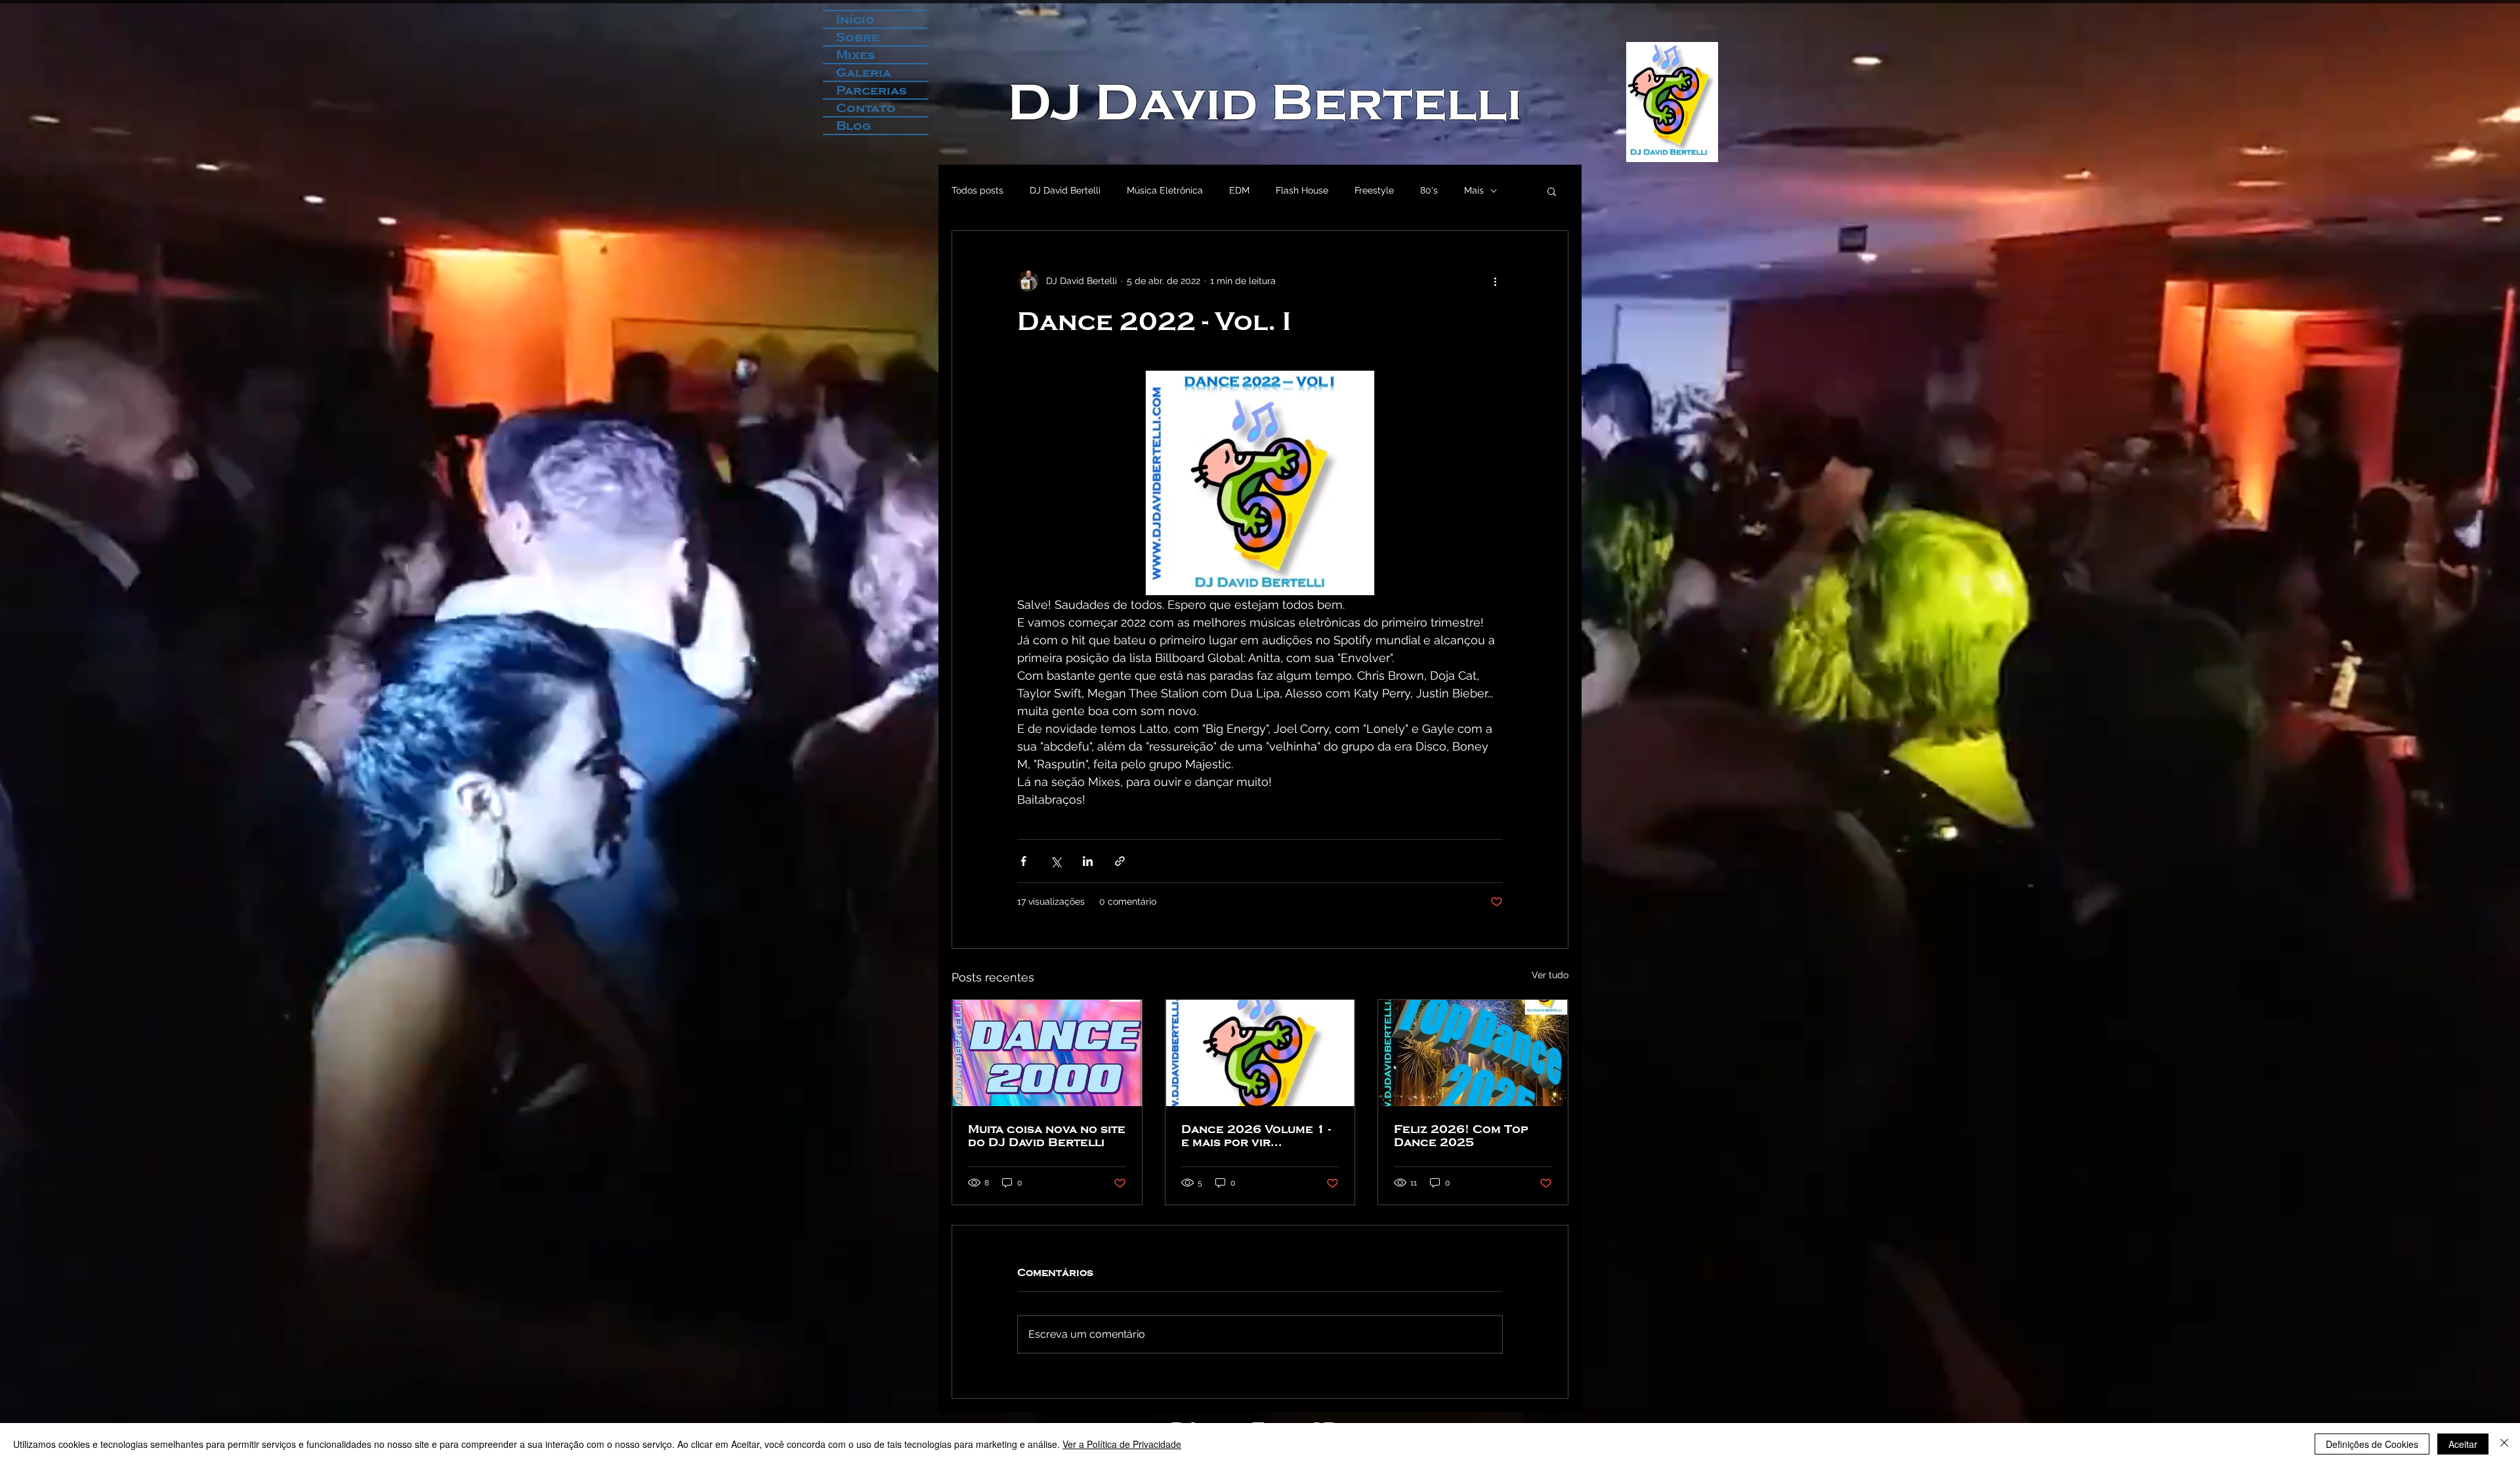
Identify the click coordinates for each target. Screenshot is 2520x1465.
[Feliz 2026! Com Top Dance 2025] (1473, 1053)
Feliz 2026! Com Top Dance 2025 (1461, 1136)
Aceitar (2463, 1444)
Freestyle (1374, 190)
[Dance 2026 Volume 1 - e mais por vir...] (1260, 1053)
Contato (866, 108)
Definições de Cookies (2372, 1444)
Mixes (856, 55)
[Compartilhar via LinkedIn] (1088, 861)
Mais (1474, 190)
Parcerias (871, 90)
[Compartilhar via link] (1120, 861)
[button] (1552, 191)
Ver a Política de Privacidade (1122, 1444)
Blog (854, 126)
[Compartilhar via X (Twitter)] (1056, 861)
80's (1429, 190)
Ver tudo (1550, 975)
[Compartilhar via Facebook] (1023, 861)
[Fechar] (2504, 1444)
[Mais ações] (1495, 281)
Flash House (1302, 190)
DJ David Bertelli (1265, 102)
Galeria (864, 72)
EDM (1239, 190)
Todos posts (977, 190)
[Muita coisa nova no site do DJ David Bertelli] (1047, 1053)
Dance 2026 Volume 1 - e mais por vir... (1256, 1136)
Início (855, 19)
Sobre (858, 37)
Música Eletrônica (1165, 190)
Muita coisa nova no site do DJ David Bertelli (1047, 1136)
